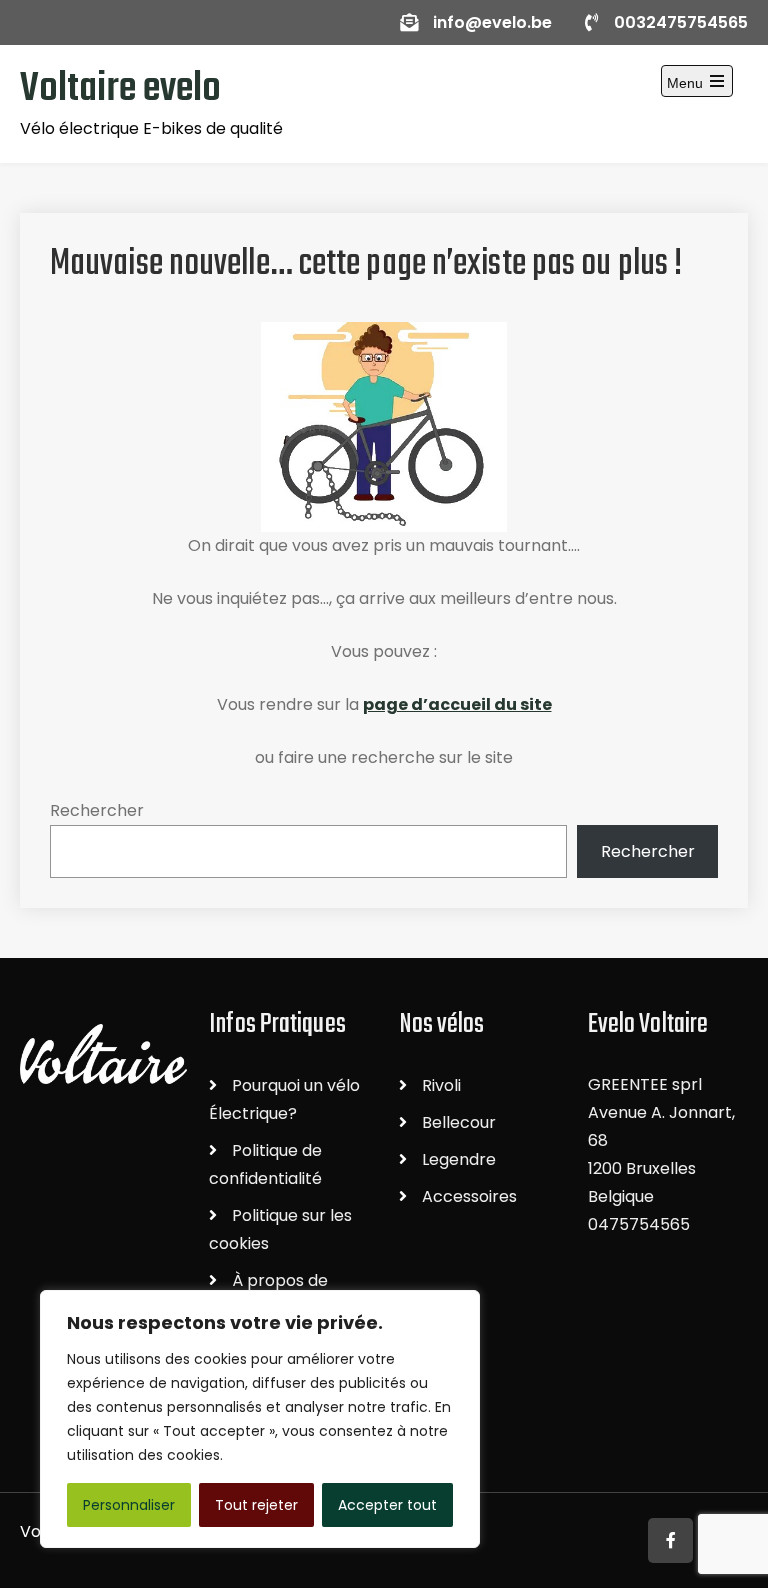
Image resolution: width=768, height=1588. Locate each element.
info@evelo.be (492, 22)
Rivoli (441, 1085)
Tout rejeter (256, 1505)
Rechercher (97, 810)
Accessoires (469, 1196)
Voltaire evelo (120, 89)
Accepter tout (387, 1505)
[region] (260, 1419)
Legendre (459, 1159)
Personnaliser (129, 1505)
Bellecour (459, 1122)
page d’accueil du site (457, 704)
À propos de (280, 1280)
